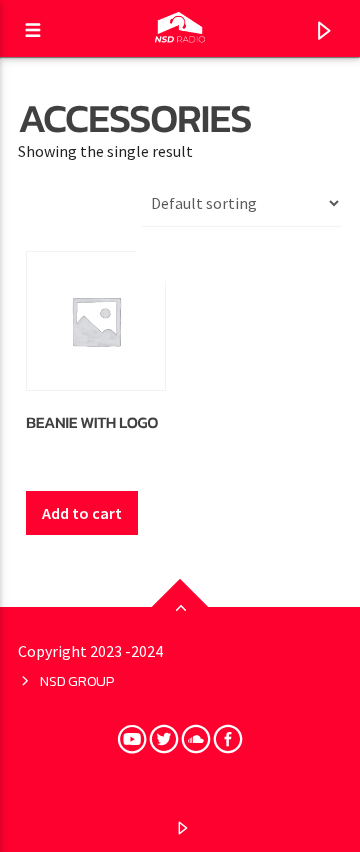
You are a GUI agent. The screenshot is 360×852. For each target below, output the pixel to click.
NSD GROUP (77, 681)
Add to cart (82, 513)
